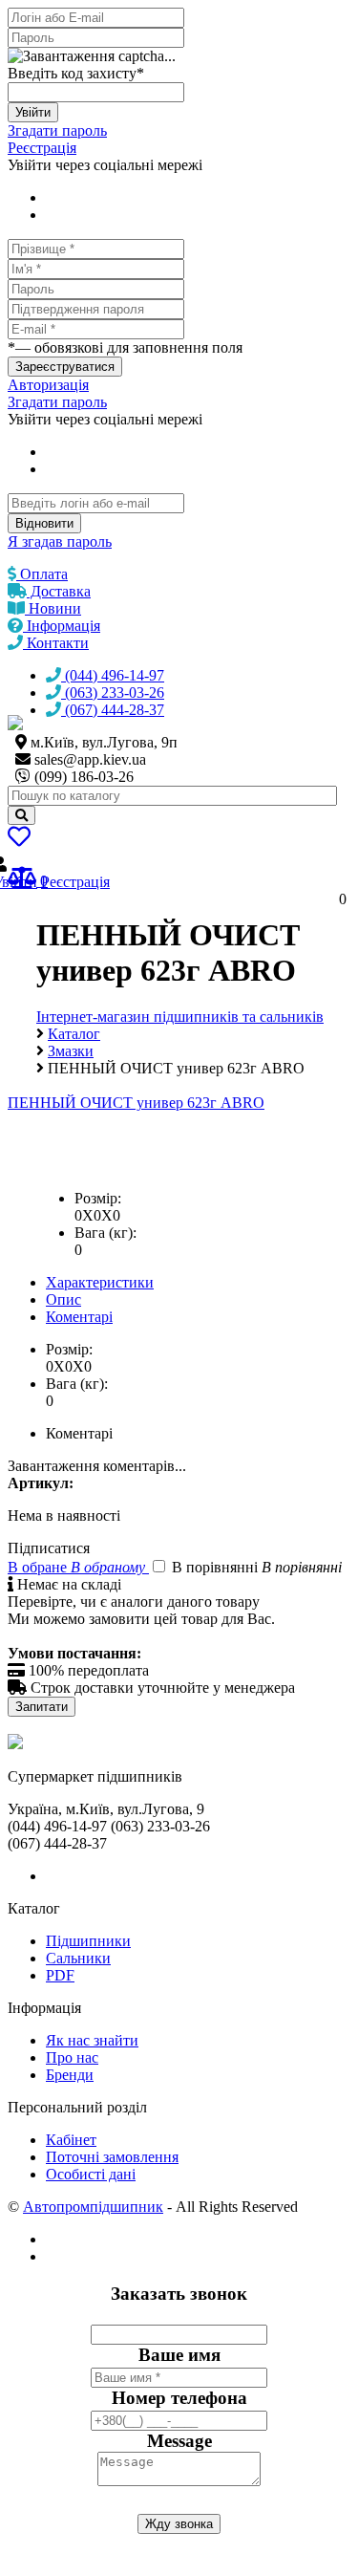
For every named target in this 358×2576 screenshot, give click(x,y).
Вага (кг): (105, 1233)
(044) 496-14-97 (113, 675)
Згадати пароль (57, 130)
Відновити (44, 523)
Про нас (72, 2057)
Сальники (78, 1958)
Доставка (59, 591)
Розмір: (98, 1198)
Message (179, 2441)
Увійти (33, 112)
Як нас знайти (92, 2040)
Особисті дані (91, 2174)
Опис (63, 1299)
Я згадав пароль (60, 541)
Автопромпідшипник (93, 2207)
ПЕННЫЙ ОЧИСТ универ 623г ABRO (136, 1103)
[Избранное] (19, 840)
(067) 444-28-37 (113, 710)
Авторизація (48, 385)
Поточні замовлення (112, 2157)
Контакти (56, 643)
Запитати (42, 1707)
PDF (60, 1975)
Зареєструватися (65, 367)
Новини (53, 608)
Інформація (62, 626)
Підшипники (88, 1941)
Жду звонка (179, 2524)
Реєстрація (42, 148)
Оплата (42, 574)
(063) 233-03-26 (113, 693)
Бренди (70, 2075)
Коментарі (79, 1317)
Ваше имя (179, 2355)
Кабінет (71, 2140)
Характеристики (100, 1282)
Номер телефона (179, 2398)
